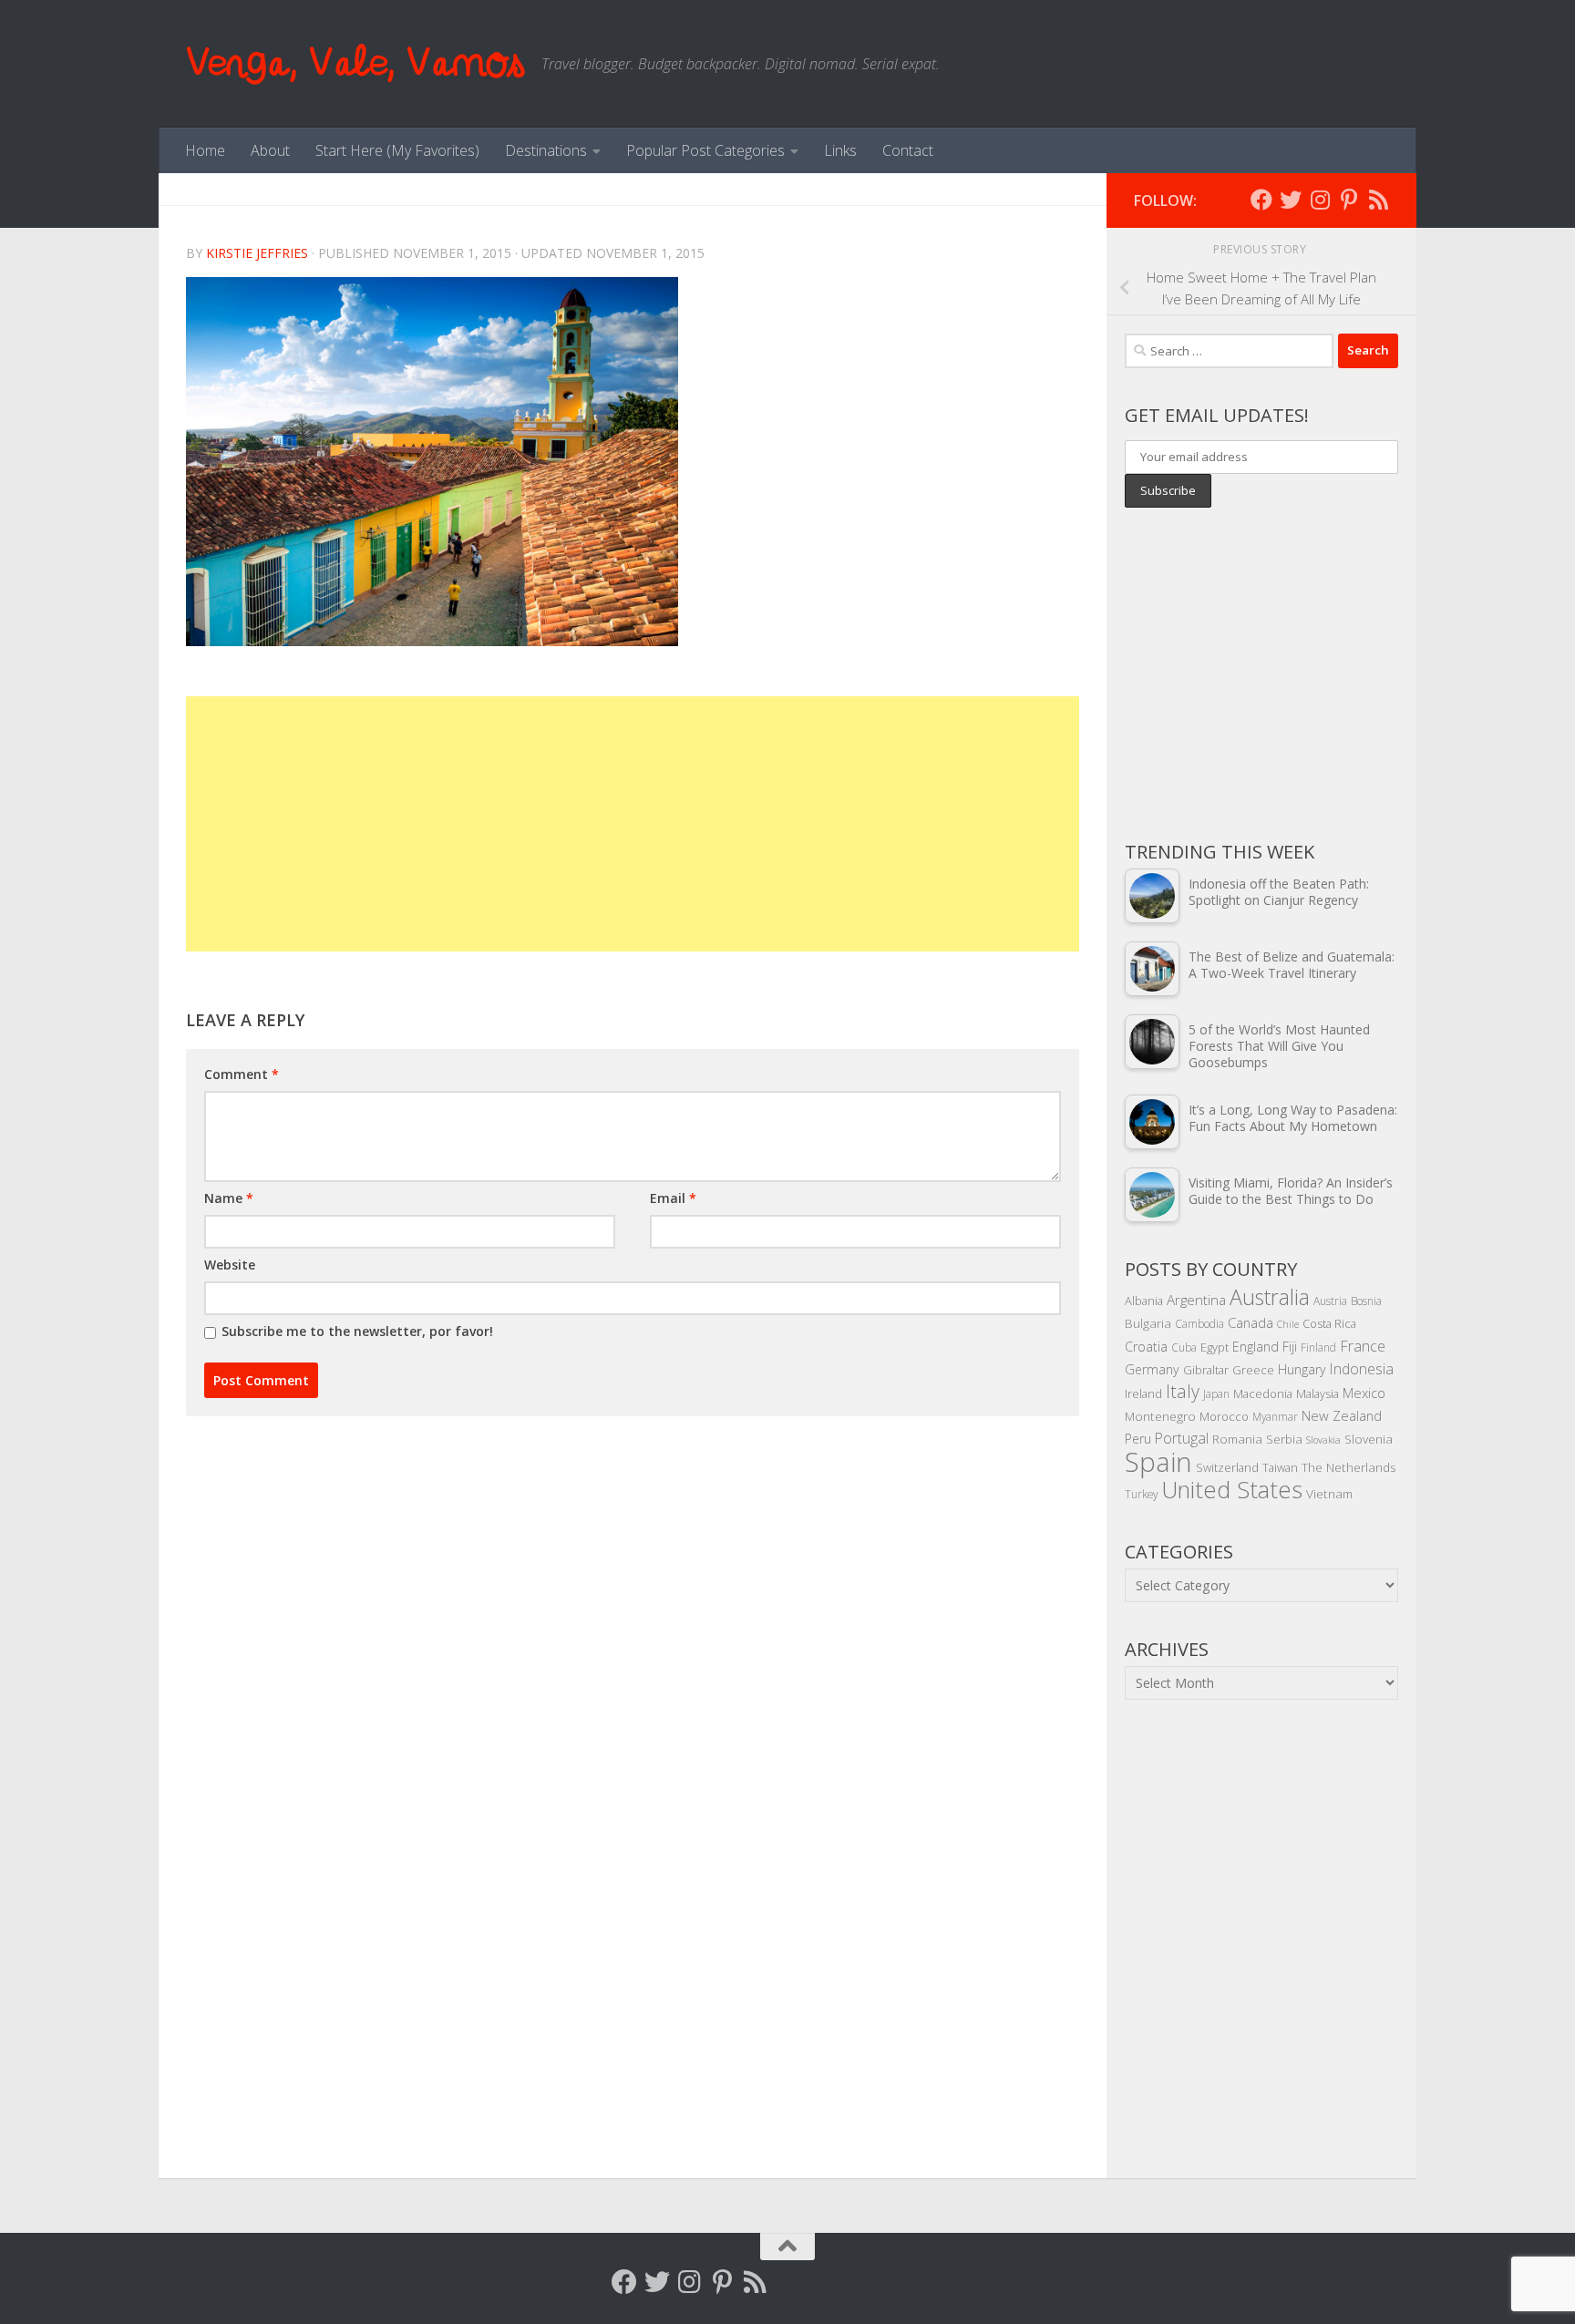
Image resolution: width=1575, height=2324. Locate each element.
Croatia (1146, 1347)
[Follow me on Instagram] (1320, 200)
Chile (1288, 1324)
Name (229, 1198)
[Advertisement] (633, 824)
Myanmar (1275, 1416)
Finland (1318, 1347)
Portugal (1182, 1438)
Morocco (1224, 1416)
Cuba (1184, 1347)
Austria (1330, 1301)
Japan (1216, 1393)
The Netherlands (1349, 1467)
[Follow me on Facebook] (1261, 200)
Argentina (1196, 1300)
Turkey (1141, 1494)
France (1363, 1346)
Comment (242, 1074)
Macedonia (1263, 1393)
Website (230, 1265)
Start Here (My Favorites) (397, 150)
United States (1232, 1489)
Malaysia (1318, 1393)
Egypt (1215, 1347)
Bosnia (1366, 1301)
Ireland (1143, 1393)
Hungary (1302, 1369)
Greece (1253, 1370)
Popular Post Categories (705, 150)
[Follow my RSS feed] (1378, 200)
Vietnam (1329, 1493)
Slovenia (1369, 1439)
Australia (1270, 1297)
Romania (1237, 1439)
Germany (1152, 1369)
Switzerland (1227, 1467)
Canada (1251, 1322)
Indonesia (1362, 1369)
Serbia (1284, 1439)
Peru (1138, 1439)
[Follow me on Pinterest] (1349, 200)
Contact (908, 150)
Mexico (1364, 1393)
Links (840, 150)
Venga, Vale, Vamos (355, 63)
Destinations (546, 150)
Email (673, 1198)
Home (205, 150)
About (270, 150)
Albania (1144, 1301)
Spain (1158, 1462)
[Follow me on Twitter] (1291, 200)
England (1256, 1347)
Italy (1183, 1391)
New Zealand (1342, 1415)
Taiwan (1280, 1467)
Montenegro (1160, 1416)
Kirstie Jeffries (257, 253)
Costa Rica (1329, 1323)
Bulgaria (1148, 1323)
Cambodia (1199, 1323)
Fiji (1290, 1347)
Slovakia (1323, 1440)
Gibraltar (1206, 1370)
